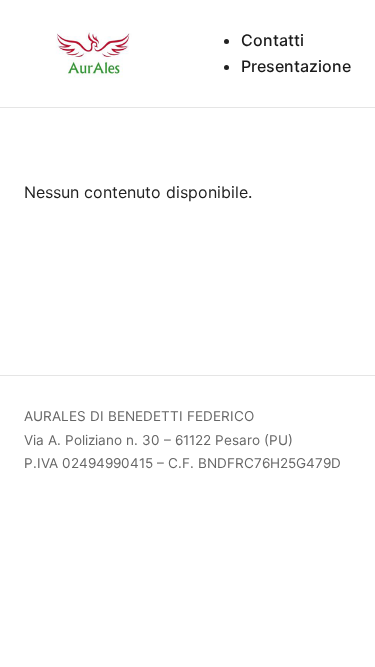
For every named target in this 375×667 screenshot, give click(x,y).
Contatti (272, 40)
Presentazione (296, 66)
